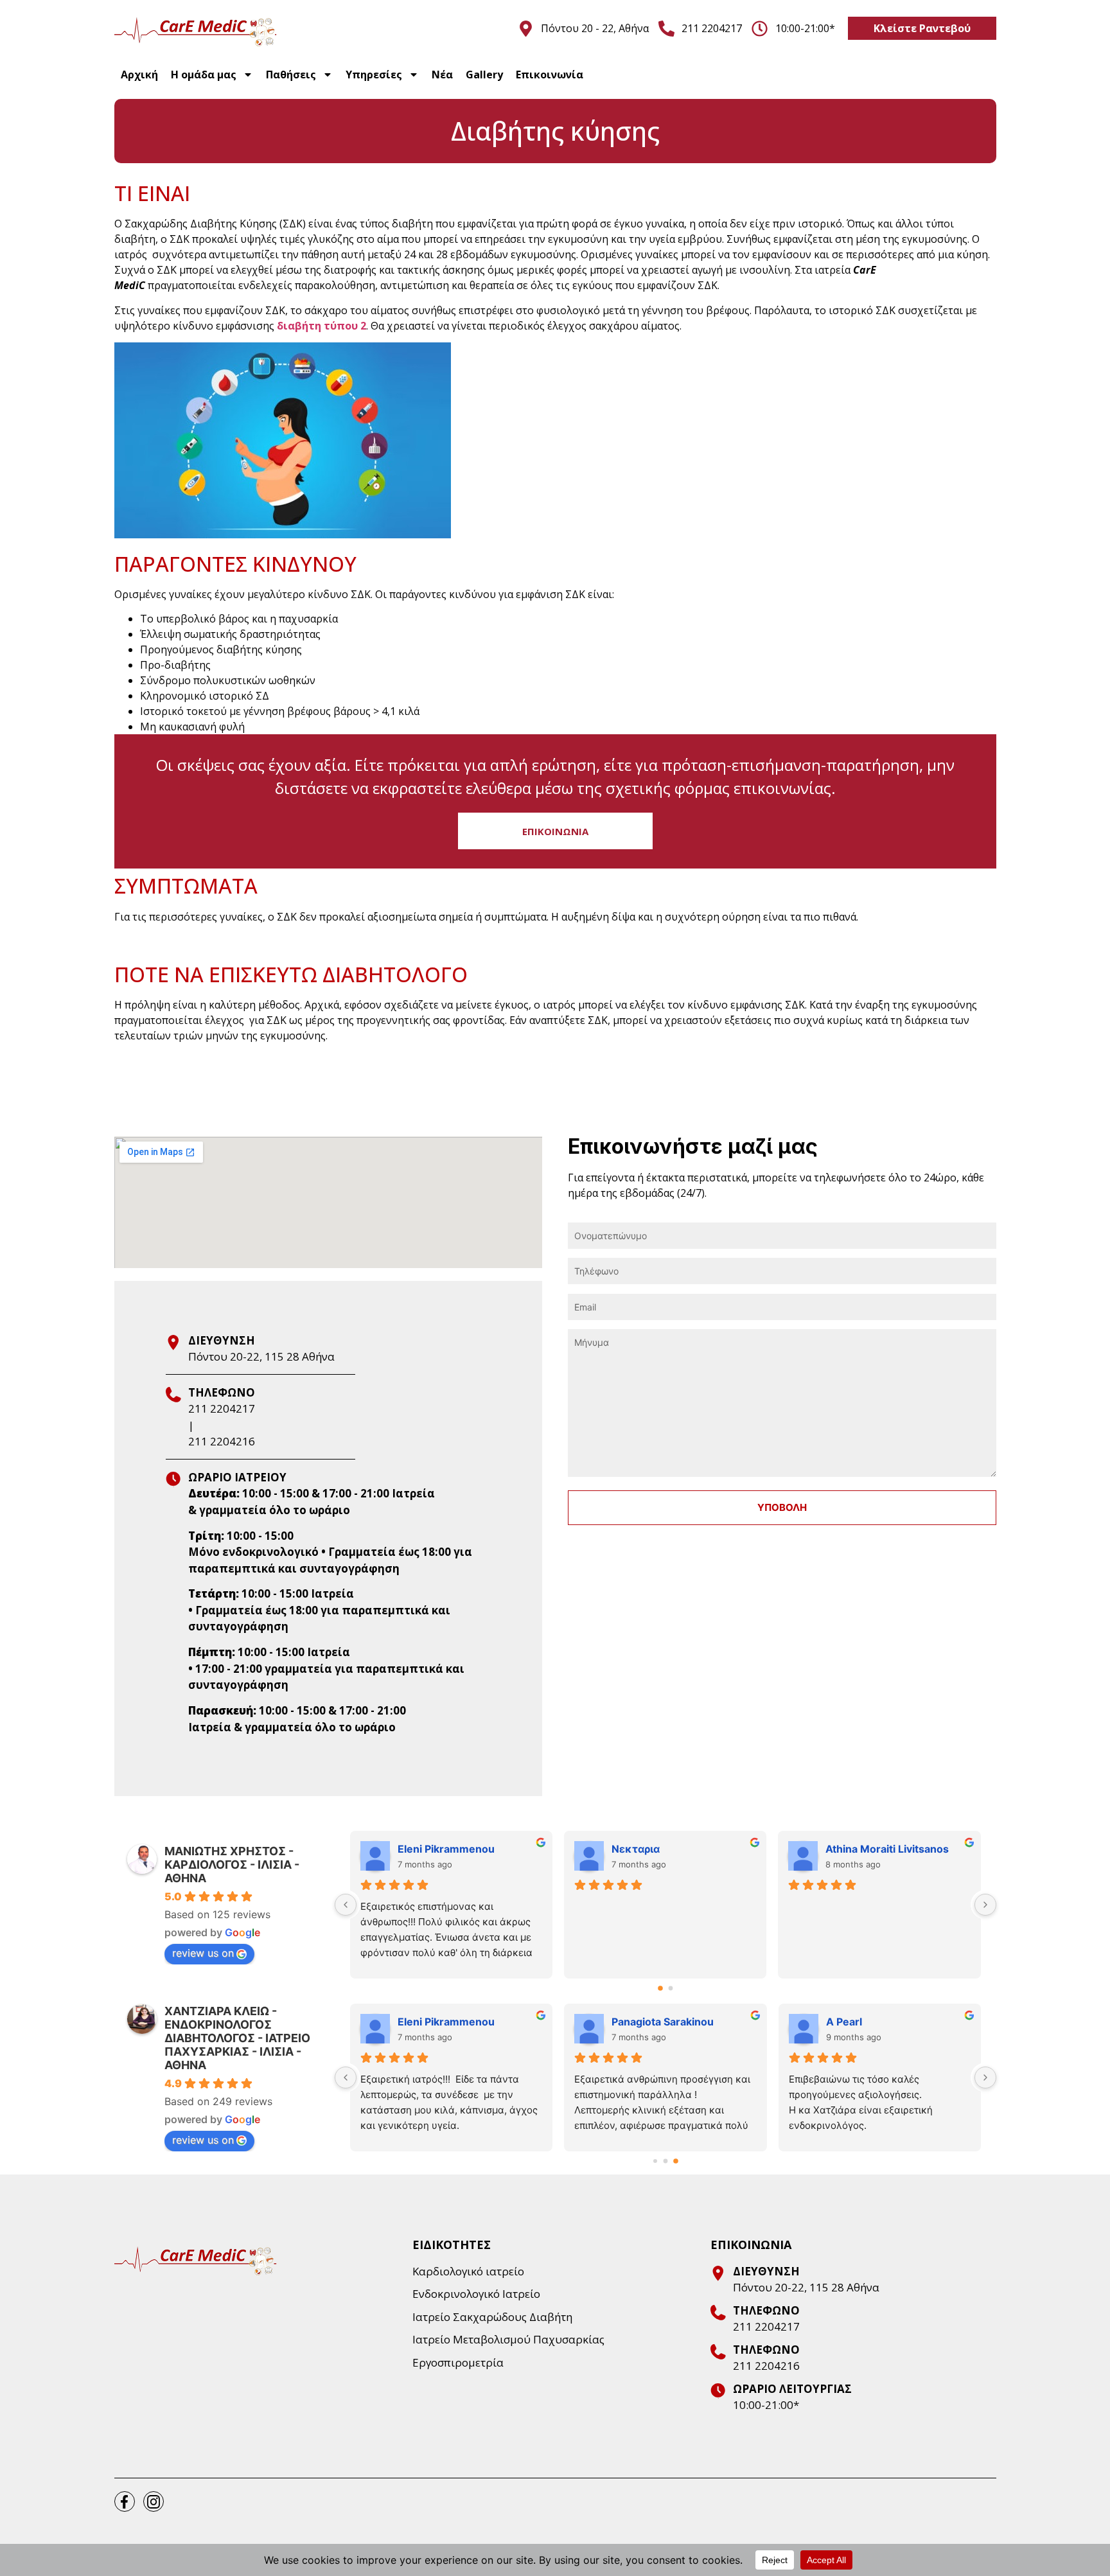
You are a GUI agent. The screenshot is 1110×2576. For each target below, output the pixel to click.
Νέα (442, 75)
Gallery (484, 75)
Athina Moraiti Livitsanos (887, 1849)
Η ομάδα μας (204, 75)
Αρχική (139, 75)
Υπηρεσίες (374, 75)
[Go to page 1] (670, 1988)
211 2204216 (222, 1441)
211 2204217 (222, 1408)
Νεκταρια (636, 1849)
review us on (203, 1953)
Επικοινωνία (550, 75)
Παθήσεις (291, 75)
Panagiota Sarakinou (663, 2022)
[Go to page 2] (676, 2161)
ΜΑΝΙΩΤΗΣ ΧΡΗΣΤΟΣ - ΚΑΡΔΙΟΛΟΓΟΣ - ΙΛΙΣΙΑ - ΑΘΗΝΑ (232, 1865)
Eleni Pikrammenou (446, 1849)
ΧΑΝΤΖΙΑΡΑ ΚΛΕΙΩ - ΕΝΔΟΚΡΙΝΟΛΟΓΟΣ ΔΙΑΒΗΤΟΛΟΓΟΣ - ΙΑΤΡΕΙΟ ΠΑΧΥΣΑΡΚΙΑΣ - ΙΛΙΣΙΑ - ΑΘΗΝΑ (237, 2038)
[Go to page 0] (660, 1988)
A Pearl (844, 2022)
